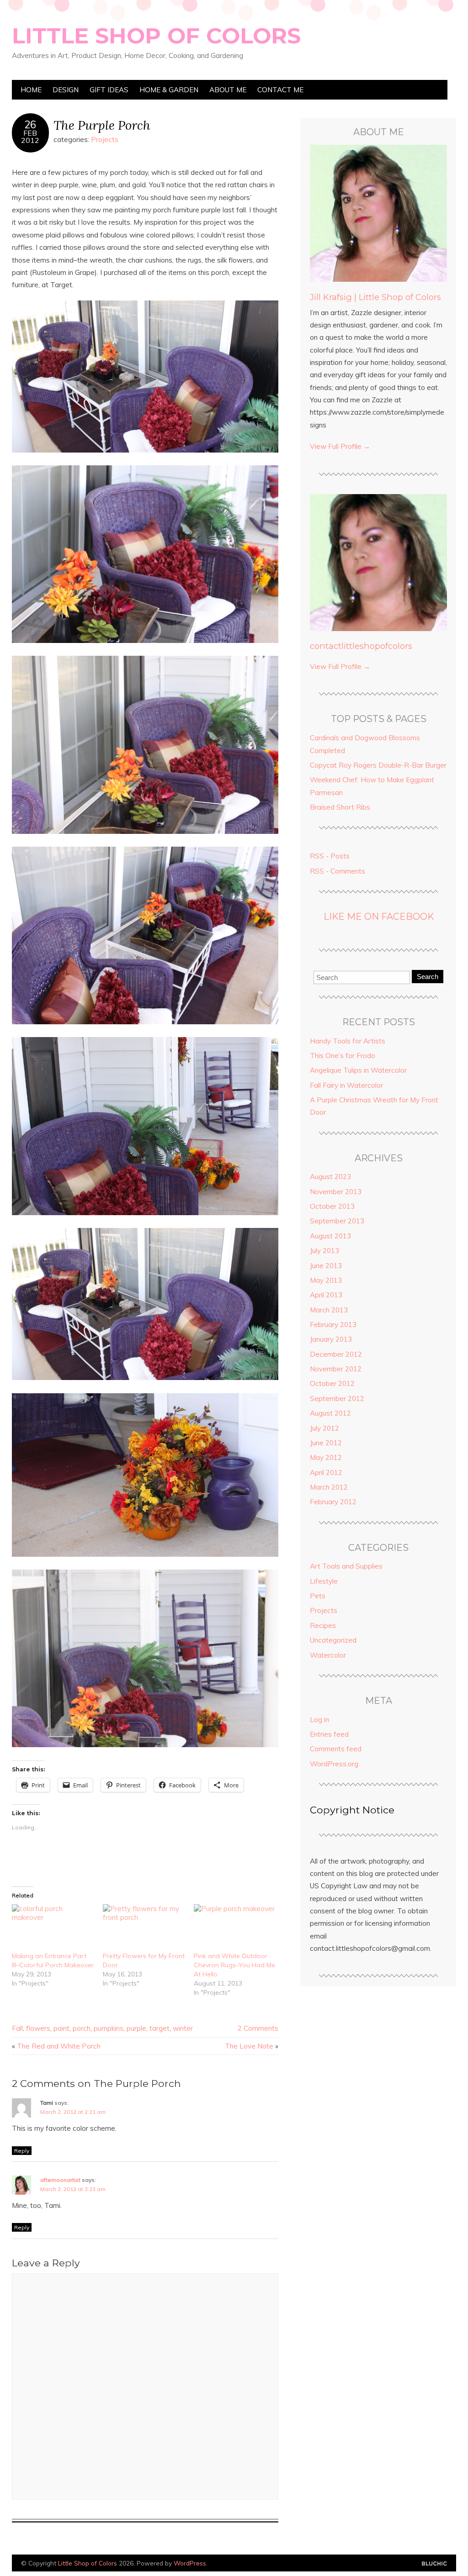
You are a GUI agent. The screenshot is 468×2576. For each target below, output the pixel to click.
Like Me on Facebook (379, 917)
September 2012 (337, 1399)
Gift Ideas (109, 90)
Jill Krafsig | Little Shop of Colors (375, 297)
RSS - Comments (338, 871)
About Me (228, 90)
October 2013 (332, 1206)
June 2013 (326, 1266)
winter (183, 2028)
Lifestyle (324, 1581)
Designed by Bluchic (434, 2564)
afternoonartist (60, 2180)
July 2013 (324, 1251)
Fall (17, 2028)
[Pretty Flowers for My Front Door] (144, 1928)
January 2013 (331, 1339)
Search (428, 977)
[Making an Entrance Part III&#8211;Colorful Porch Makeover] (53, 1928)
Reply (22, 2151)
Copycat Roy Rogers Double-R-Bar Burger (378, 765)
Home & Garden (169, 90)
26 (30, 125)
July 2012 (324, 1428)
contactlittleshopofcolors (361, 646)
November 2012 (336, 1369)
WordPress (190, 2563)
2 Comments (258, 2028)
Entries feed (329, 1734)
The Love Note (249, 2046)
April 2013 (326, 1295)
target (160, 2028)
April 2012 (326, 1472)
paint (61, 2028)
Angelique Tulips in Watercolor (358, 1070)
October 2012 (332, 1383)
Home (31, 90)
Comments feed (336, 1749)
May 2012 (326, 1457)
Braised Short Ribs (340, 807)
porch (82, 2028)
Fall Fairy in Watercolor (346, 1085)
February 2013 (333, 1325)
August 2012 (330, 1413)
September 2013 (337, 1221)
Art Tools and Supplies (346, 1566)
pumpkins (109, 2028)
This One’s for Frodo (343, 1056)
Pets (318, 1596)
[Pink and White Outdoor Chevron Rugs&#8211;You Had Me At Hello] (235, 1928)
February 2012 (333, 1502)
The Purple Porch (102, 125)
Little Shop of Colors (156, 36)
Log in (319, 1720)
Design (66, 90)
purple (136, 2028)
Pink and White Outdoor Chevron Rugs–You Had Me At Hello (234, 1965)
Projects (105, 140)
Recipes (323, 1625)
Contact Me (280, 90)
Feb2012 (30, 137)
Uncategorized (333, 1640)
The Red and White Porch (59, 2046)
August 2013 (330, 1236)
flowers (38, 2028)
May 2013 (326, 1280)
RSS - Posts (330, 856)
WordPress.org (334, 1764)
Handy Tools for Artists (348, 1041)
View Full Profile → (340, 446)
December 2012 (336, 1354)
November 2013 (336, 1192)
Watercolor (328, 1655)
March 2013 (329, 1310)
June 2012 (326, 1443)
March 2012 (329, 1487)
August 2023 (330, 1177)
